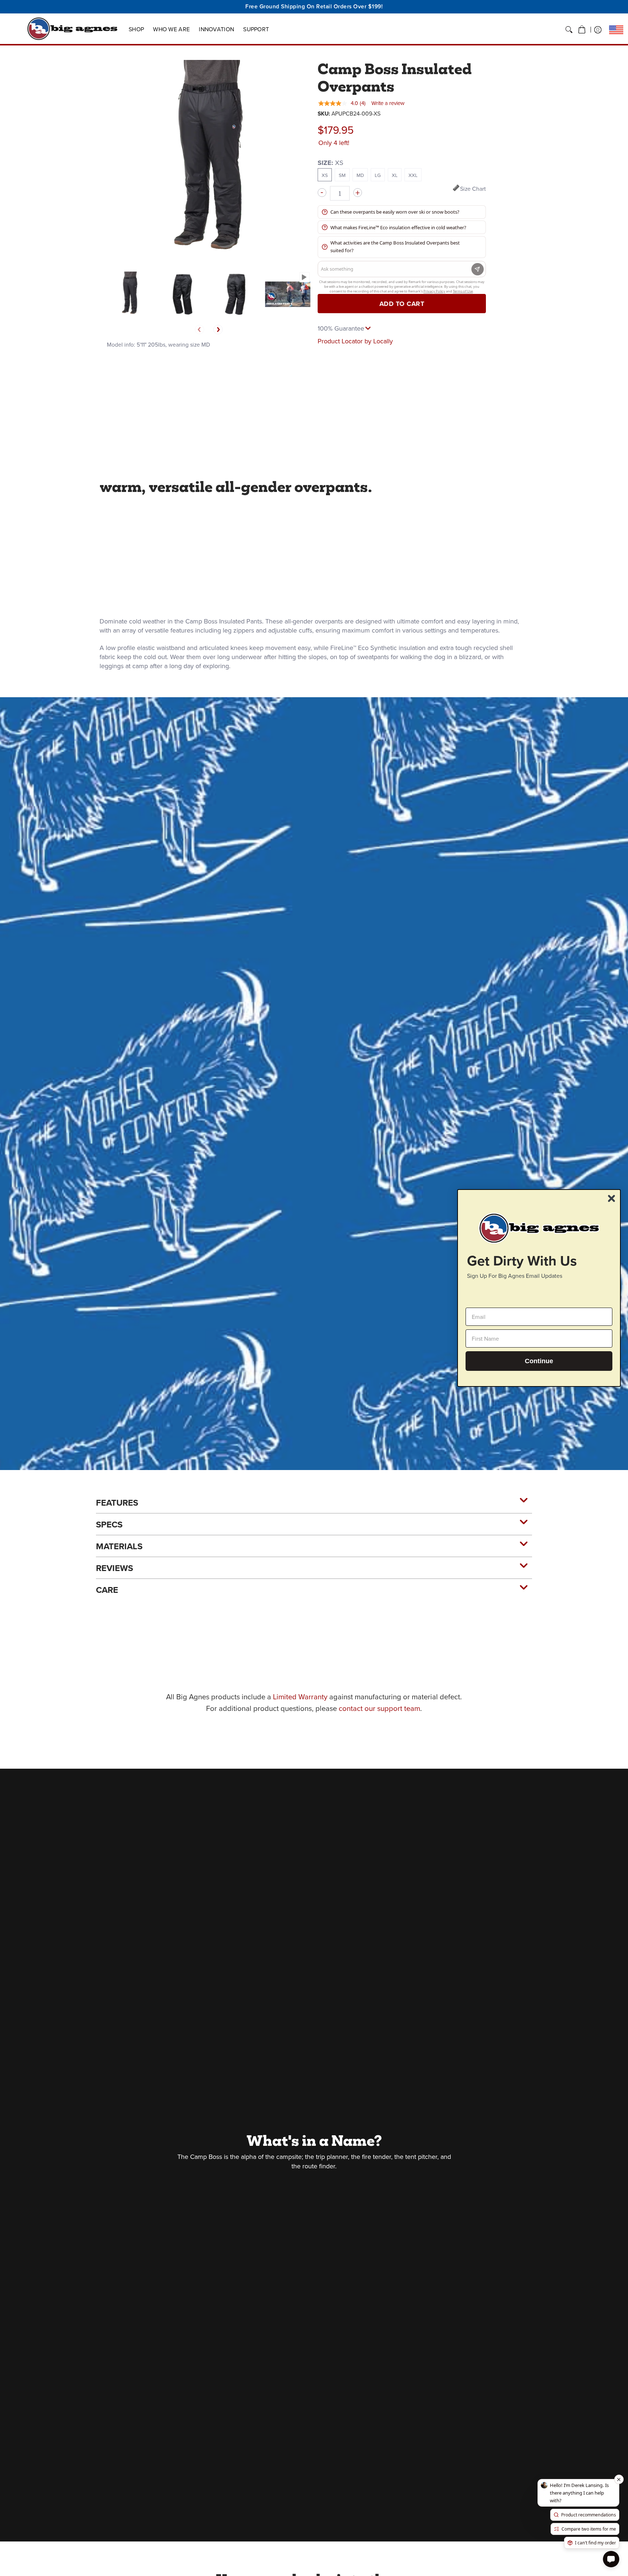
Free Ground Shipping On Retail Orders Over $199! (314, 6)
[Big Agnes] (72, 29)
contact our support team (379, 1708)
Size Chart (473, 189)
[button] (582, 30)
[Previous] (200, 330)
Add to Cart (402, 304)
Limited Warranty (300, 1697)
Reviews (114, 1568)
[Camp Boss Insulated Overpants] (130, 294)
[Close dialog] (611, 1198)
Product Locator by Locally (355, 341)
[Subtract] (322, 193)
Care (107, 1590)
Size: (331, 163)
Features (117, 1503)
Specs (109, 1525)
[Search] (569, 30)
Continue (539, 1361)
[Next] (218, 330)
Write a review (388, 103)
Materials (119, 1546)
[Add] (358, 193)
